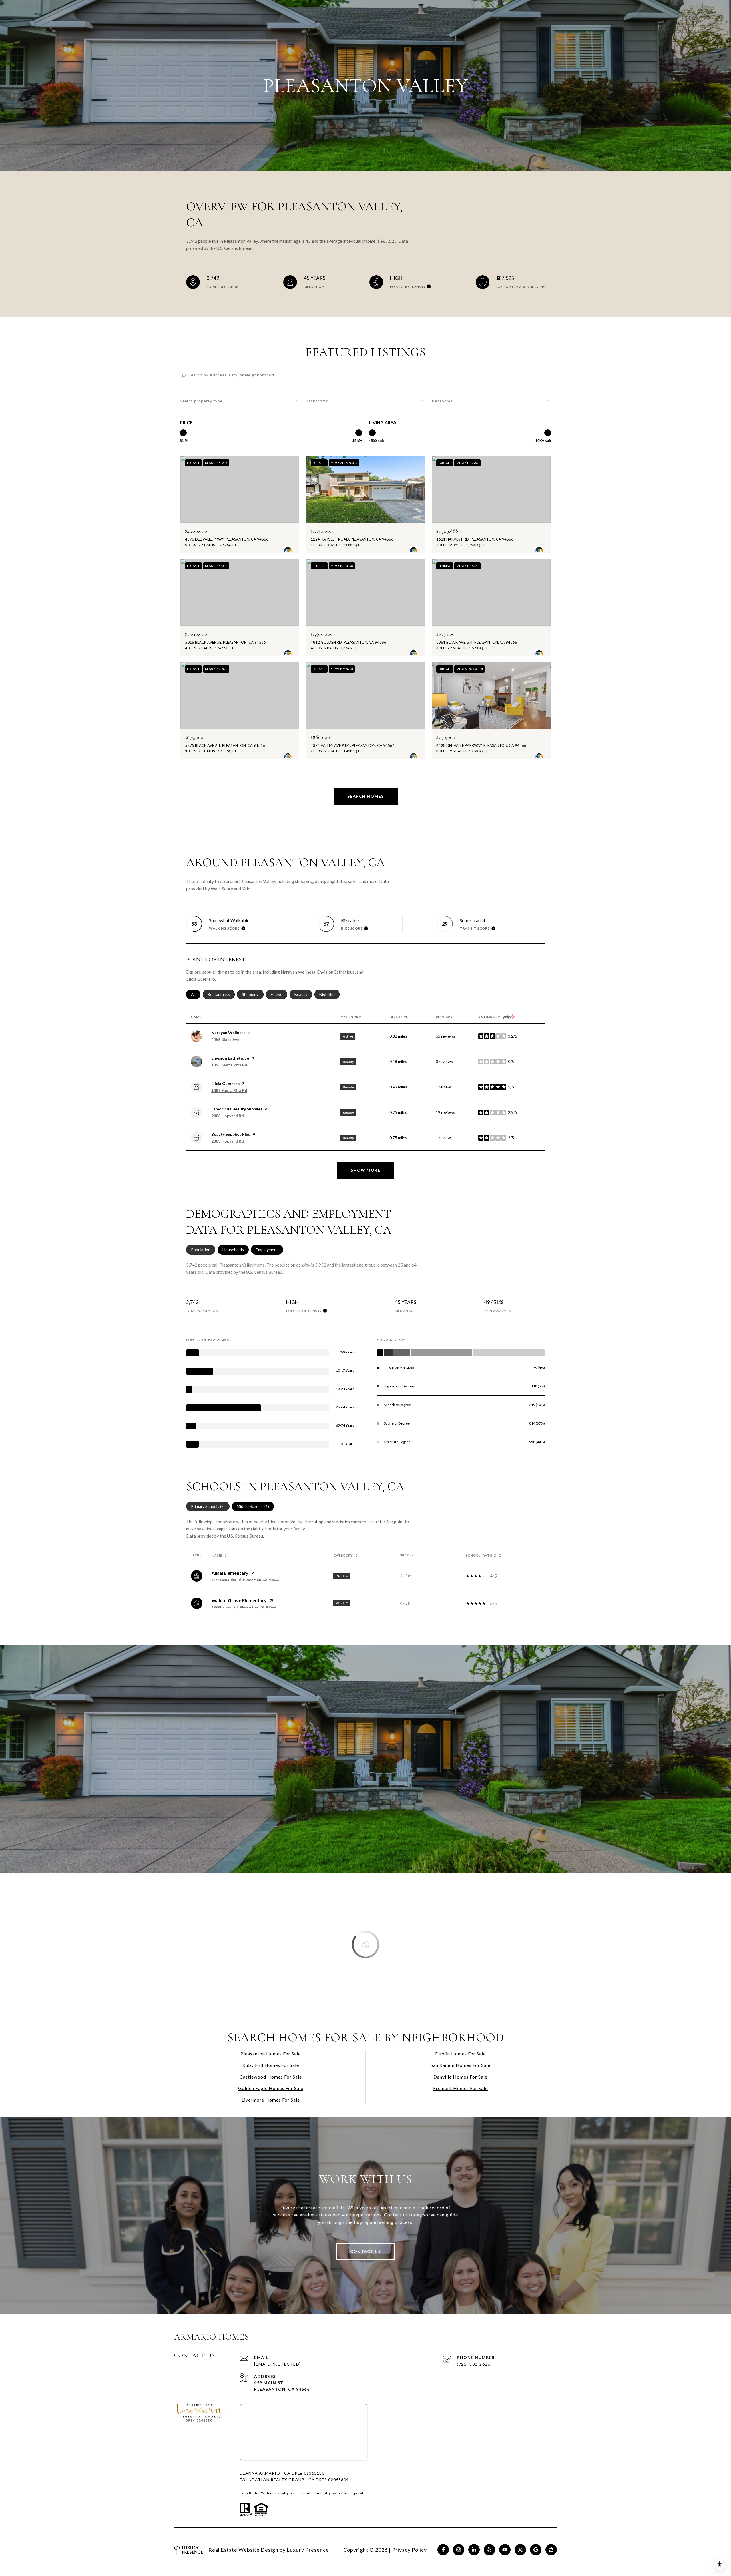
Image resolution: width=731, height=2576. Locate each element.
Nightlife (329, 994)
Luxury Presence (308, 2550)
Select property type (201, 401)
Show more (366, 1170)
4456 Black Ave (225, 1039)
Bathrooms (317, 401)
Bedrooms (442, 401)
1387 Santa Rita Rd (229, 1090)
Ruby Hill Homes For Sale (271, 2065)
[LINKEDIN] (474, 2550)
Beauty (303, 994)
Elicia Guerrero (226, 1083)
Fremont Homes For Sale (460, 2088)
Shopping (253, 994)
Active (279, 994)
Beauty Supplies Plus (231, 1134)
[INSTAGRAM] (459, 2550)
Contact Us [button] (365, 2251)
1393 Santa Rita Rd (229, 1065)
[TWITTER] (520, 2550)
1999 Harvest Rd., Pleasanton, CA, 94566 (244, 1607)
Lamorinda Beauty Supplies (237, 1109)
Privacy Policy (409, 2550)
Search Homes (366, 796)
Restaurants (221, 994)
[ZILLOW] (551, 2550)
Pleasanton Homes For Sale (271, 2054)
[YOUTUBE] (505, 2550)
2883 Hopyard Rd (228, 1116)
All (196, 994)
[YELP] (489, 2550)
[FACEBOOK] (443, 2550)
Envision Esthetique (230, 1058)
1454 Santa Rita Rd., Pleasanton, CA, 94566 (245, 1580)
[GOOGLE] (536, 2550)
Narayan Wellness (228, 1033)
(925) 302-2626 (474, 2364)
